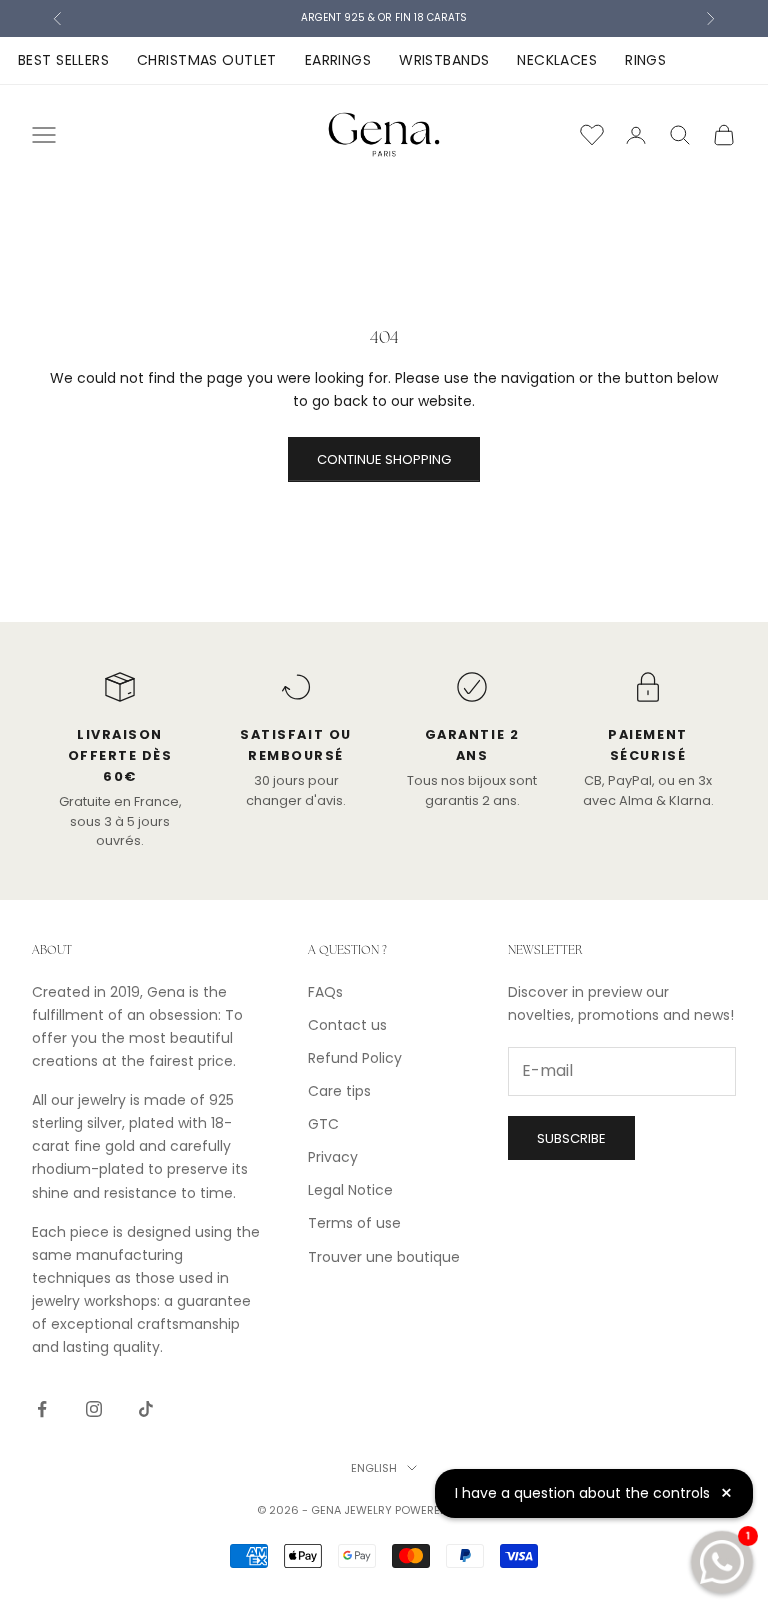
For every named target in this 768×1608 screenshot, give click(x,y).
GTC (323, 1124)
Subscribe (571, 1138)
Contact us (347, 1025)
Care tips (339, 1091)
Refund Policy (355, 1058)
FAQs (325, 992)
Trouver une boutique (384, 1257)
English (374, 1468)
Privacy (333, 1157)
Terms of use (354, 1223)
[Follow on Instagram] (94, 1409)
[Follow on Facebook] (42, 1409)
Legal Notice (350, 1190)
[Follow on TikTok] (146, 1409)
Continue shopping (384, 459)
